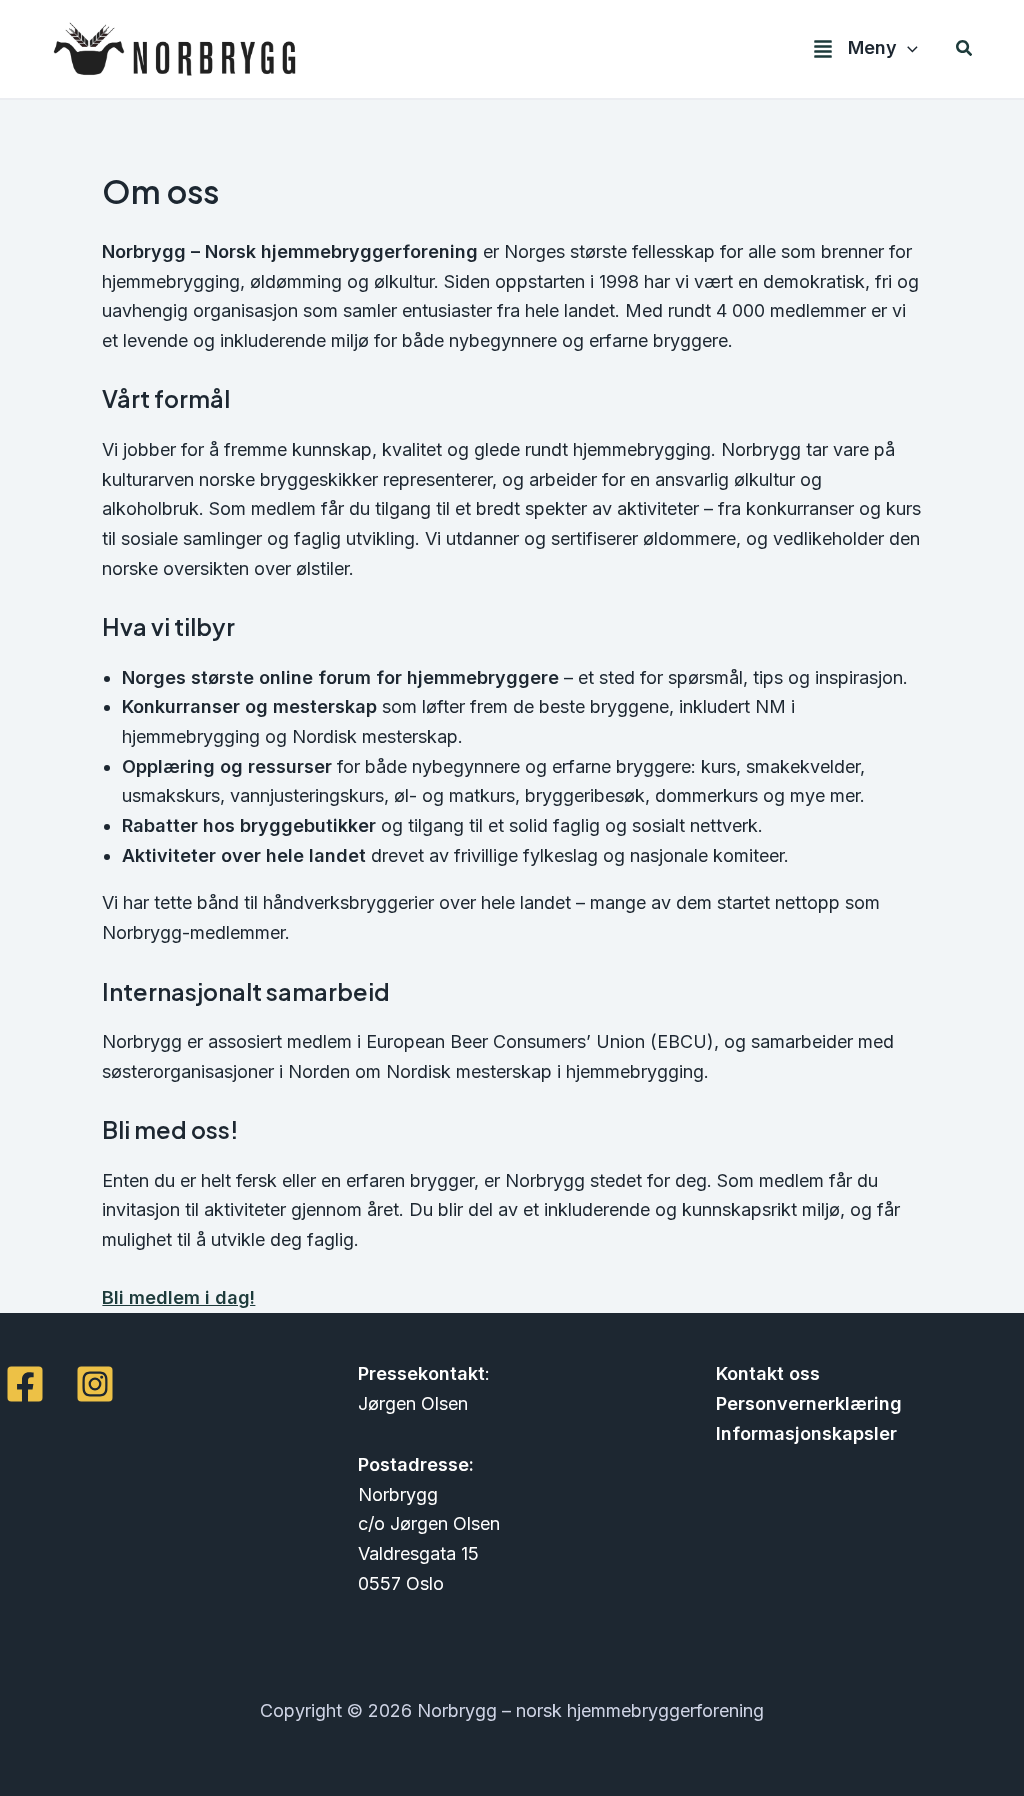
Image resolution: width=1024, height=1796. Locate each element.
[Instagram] (95, 1384)
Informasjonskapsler (806, 1433)
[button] (907, 48)
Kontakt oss (768, 1373)
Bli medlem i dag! (178, 1297)
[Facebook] (25, 1384)
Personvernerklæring (809, 1403)
